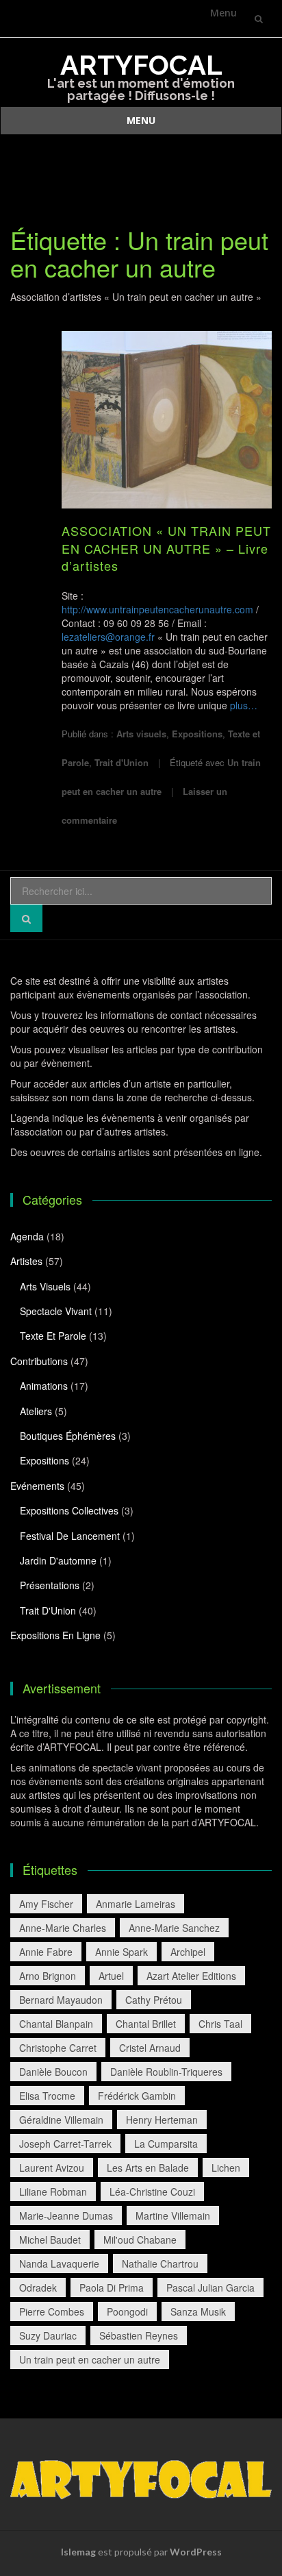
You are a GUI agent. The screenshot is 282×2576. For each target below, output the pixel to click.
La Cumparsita (166, 2144)
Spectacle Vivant (56, 1311)
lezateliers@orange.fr (108, 637)
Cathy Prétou (154, 2000)
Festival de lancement (70, 1536)
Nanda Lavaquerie (59, 2264)
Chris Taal (220, 2024)
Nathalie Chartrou (160, 2264)
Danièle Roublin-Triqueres (166, 2072)
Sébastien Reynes (139, 2335)
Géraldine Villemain (61, 2120)
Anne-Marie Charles (63, 1928)
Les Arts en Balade (148, 2168)
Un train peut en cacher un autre (90, 2359)
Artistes (26, 1261)
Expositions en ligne (55, 1635)
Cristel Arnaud (150, 2048)
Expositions (197, 734)
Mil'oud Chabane (140, 2240)
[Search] (26, 918)
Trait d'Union (121, 762)
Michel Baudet (50, 2240)
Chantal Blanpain (56, 2024)
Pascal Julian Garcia (210, 2287)
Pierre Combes (52, 2311)
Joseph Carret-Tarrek (65, 2144)
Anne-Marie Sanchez (174, 1928)
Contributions (39, 1361)
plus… (244, 705)
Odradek (38, 2287)
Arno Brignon (48, 1976)
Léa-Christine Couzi (152, 2192)
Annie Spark (121, 1952)
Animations (44, 1386)
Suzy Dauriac (48, 2335)
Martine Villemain (173, 2216)
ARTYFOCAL (141, 65)
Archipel (188, 1952)
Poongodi (127, 2311)
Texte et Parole (53, 1336)
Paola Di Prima (112, 2287)
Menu (223, 13)
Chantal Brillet (146, 2024)
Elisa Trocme (47, 2096)
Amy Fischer (46, 1904)
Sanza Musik (198, 2311)
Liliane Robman (53, 2192)
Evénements (37, 1486)
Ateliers (36, 1411)
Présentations (50, 1585)
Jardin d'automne (58, 1560)
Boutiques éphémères (68, 1436)
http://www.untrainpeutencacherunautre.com (157, 609)
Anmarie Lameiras (136, 1904)
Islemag (78, 2552)
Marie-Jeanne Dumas (66, 2216)
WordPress (196, 2552)
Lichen (226, 2168)
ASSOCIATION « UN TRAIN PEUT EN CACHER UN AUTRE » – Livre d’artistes (166, 548)
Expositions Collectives (69, 1510)
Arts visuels (141, 734)
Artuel (111, 1976)
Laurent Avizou (52, 2168)
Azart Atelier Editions (191, 1976)
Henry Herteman (162, 2120)
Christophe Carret (58, 2048)
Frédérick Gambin (137, 2096)
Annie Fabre (46, 1952)
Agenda (27, 1236)
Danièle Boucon (53, 2072)
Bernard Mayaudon (61, 2000)
